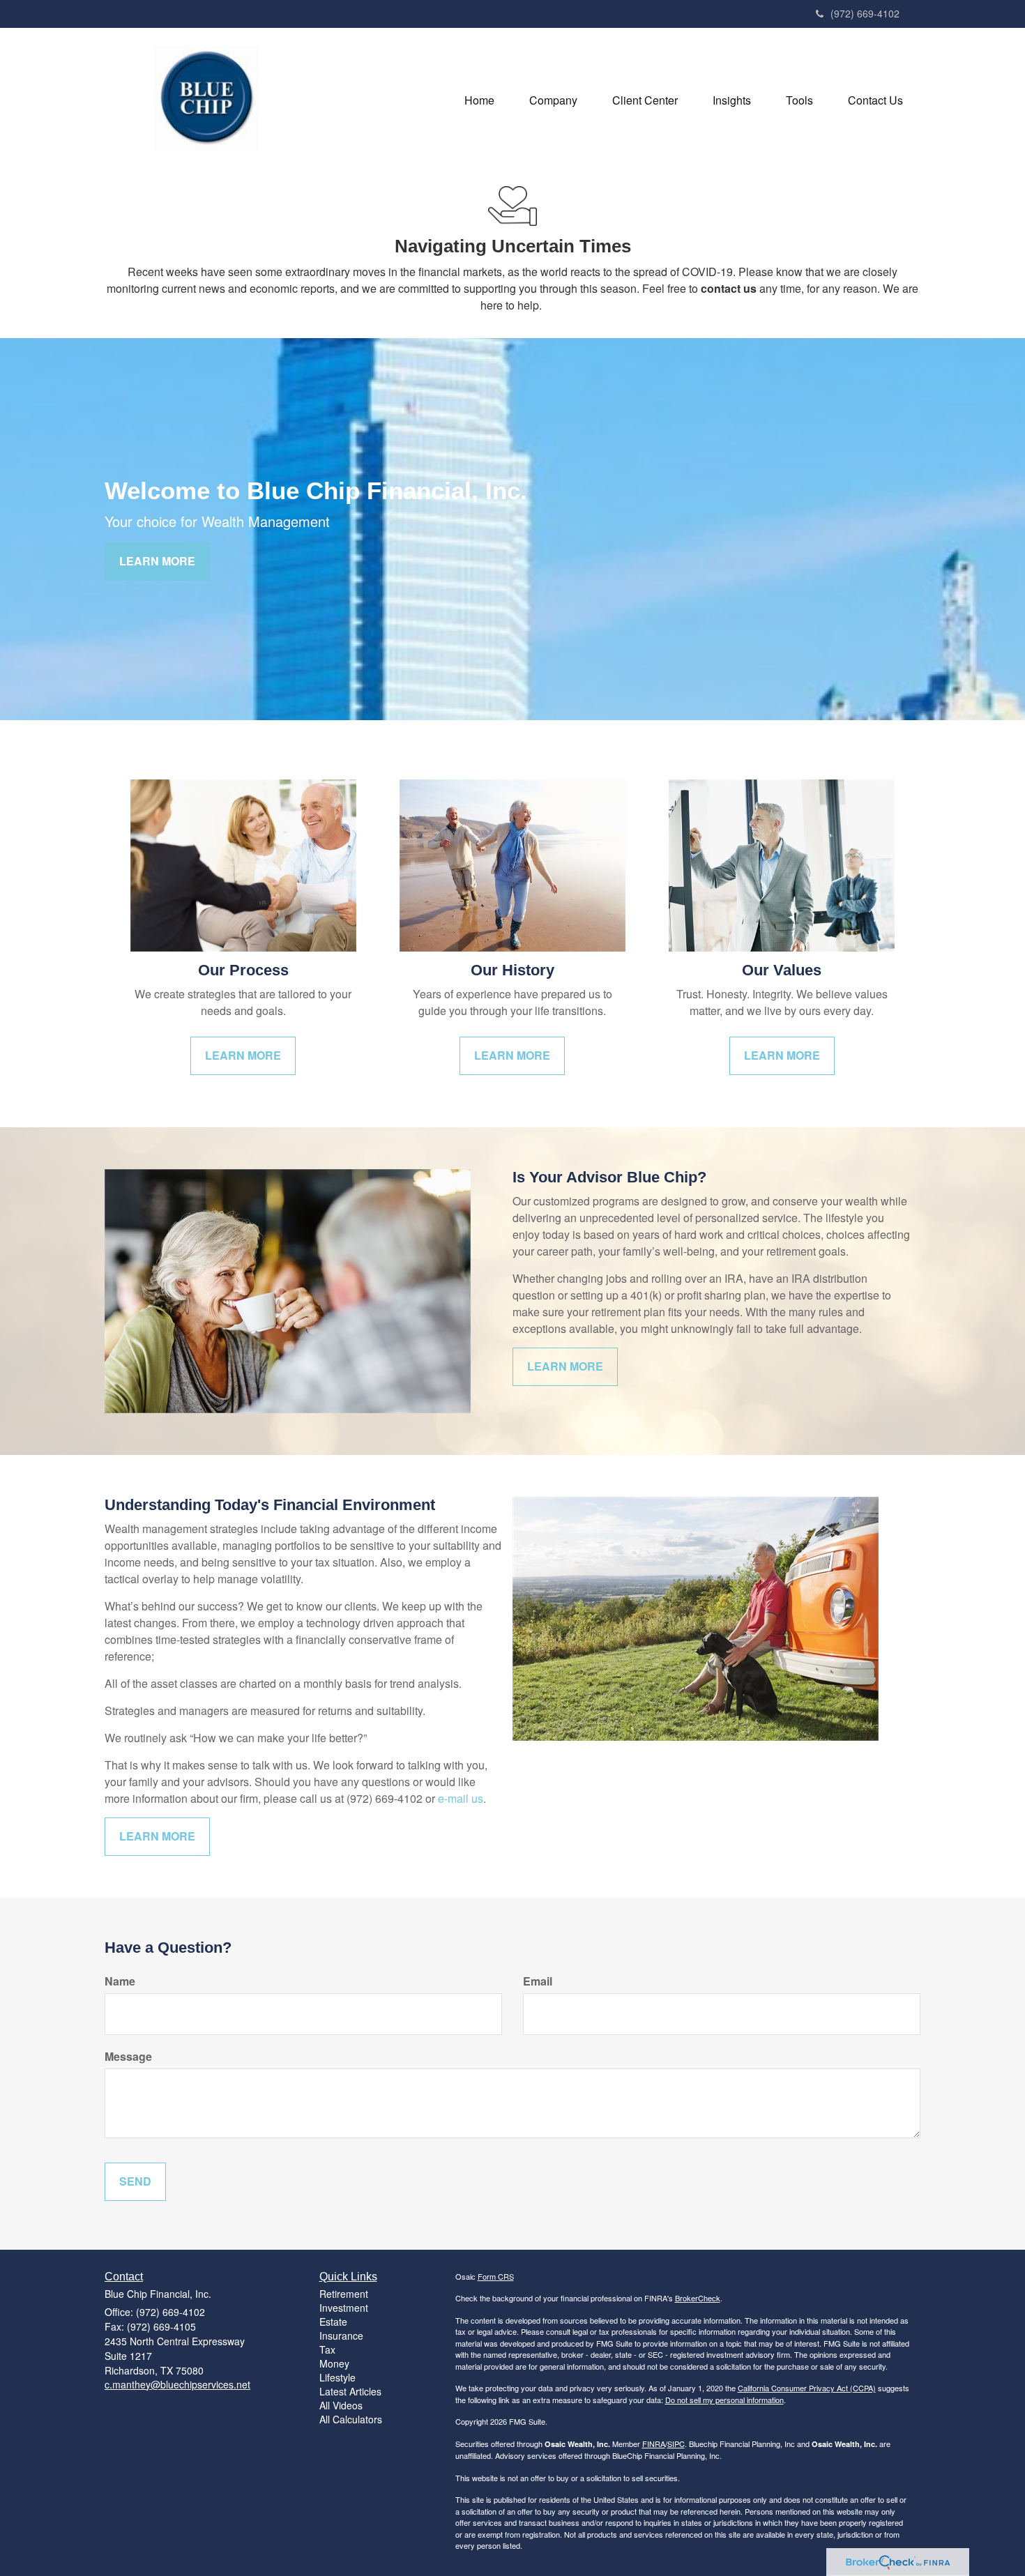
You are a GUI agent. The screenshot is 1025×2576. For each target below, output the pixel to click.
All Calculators (351, 2419)
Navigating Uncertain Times (513, 246)
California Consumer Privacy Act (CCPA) (807, 2388)
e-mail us (461, 1798)
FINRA (654, 2444)
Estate (333, 2322)
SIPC (676, 2444)
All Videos (341, 2405)
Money (334, 2363)
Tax (327, 2349)
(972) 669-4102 (865, 13)
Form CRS (496, 2276)
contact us (729, 288)
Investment (344, 2308)
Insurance (341, 2335)
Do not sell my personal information (724, 2400)
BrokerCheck (698, 2298)
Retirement (344, 2294)
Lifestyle (337, 2377)
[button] (553, 100)
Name (120, 1981)
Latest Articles (350, 2391)
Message (128, 2057)
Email (538, 1981)
